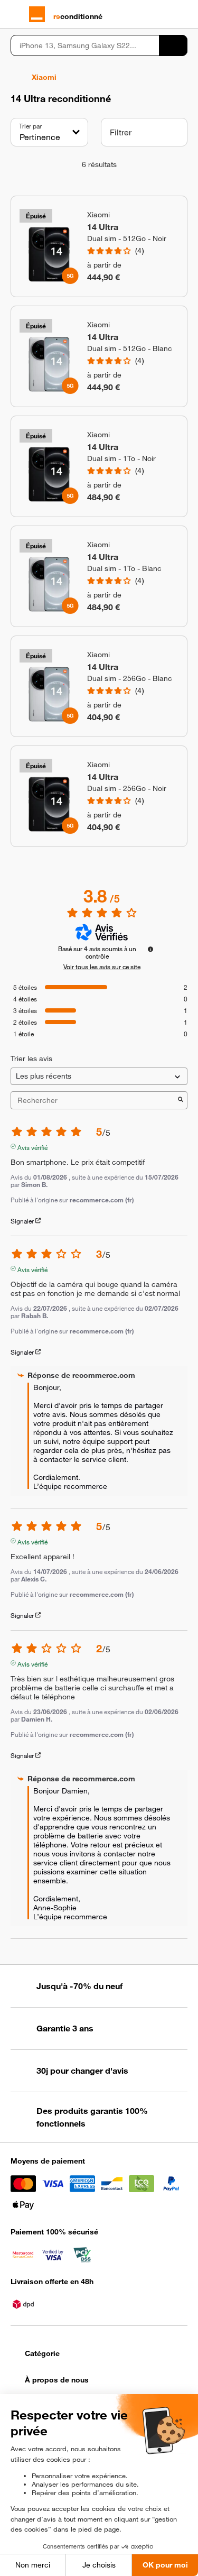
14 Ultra (103, 227)
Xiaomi (44, 77)
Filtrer (121, 132)
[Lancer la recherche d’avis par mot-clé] (181, 1100)
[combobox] (85, 45)
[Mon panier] (182, 14)
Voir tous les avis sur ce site (102, 967)
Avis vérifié (32, 1146)
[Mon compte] (164, 14)
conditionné (78, 16)
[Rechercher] (173, 45)
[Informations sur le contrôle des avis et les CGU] (150, 949)
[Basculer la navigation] (16, 14)
